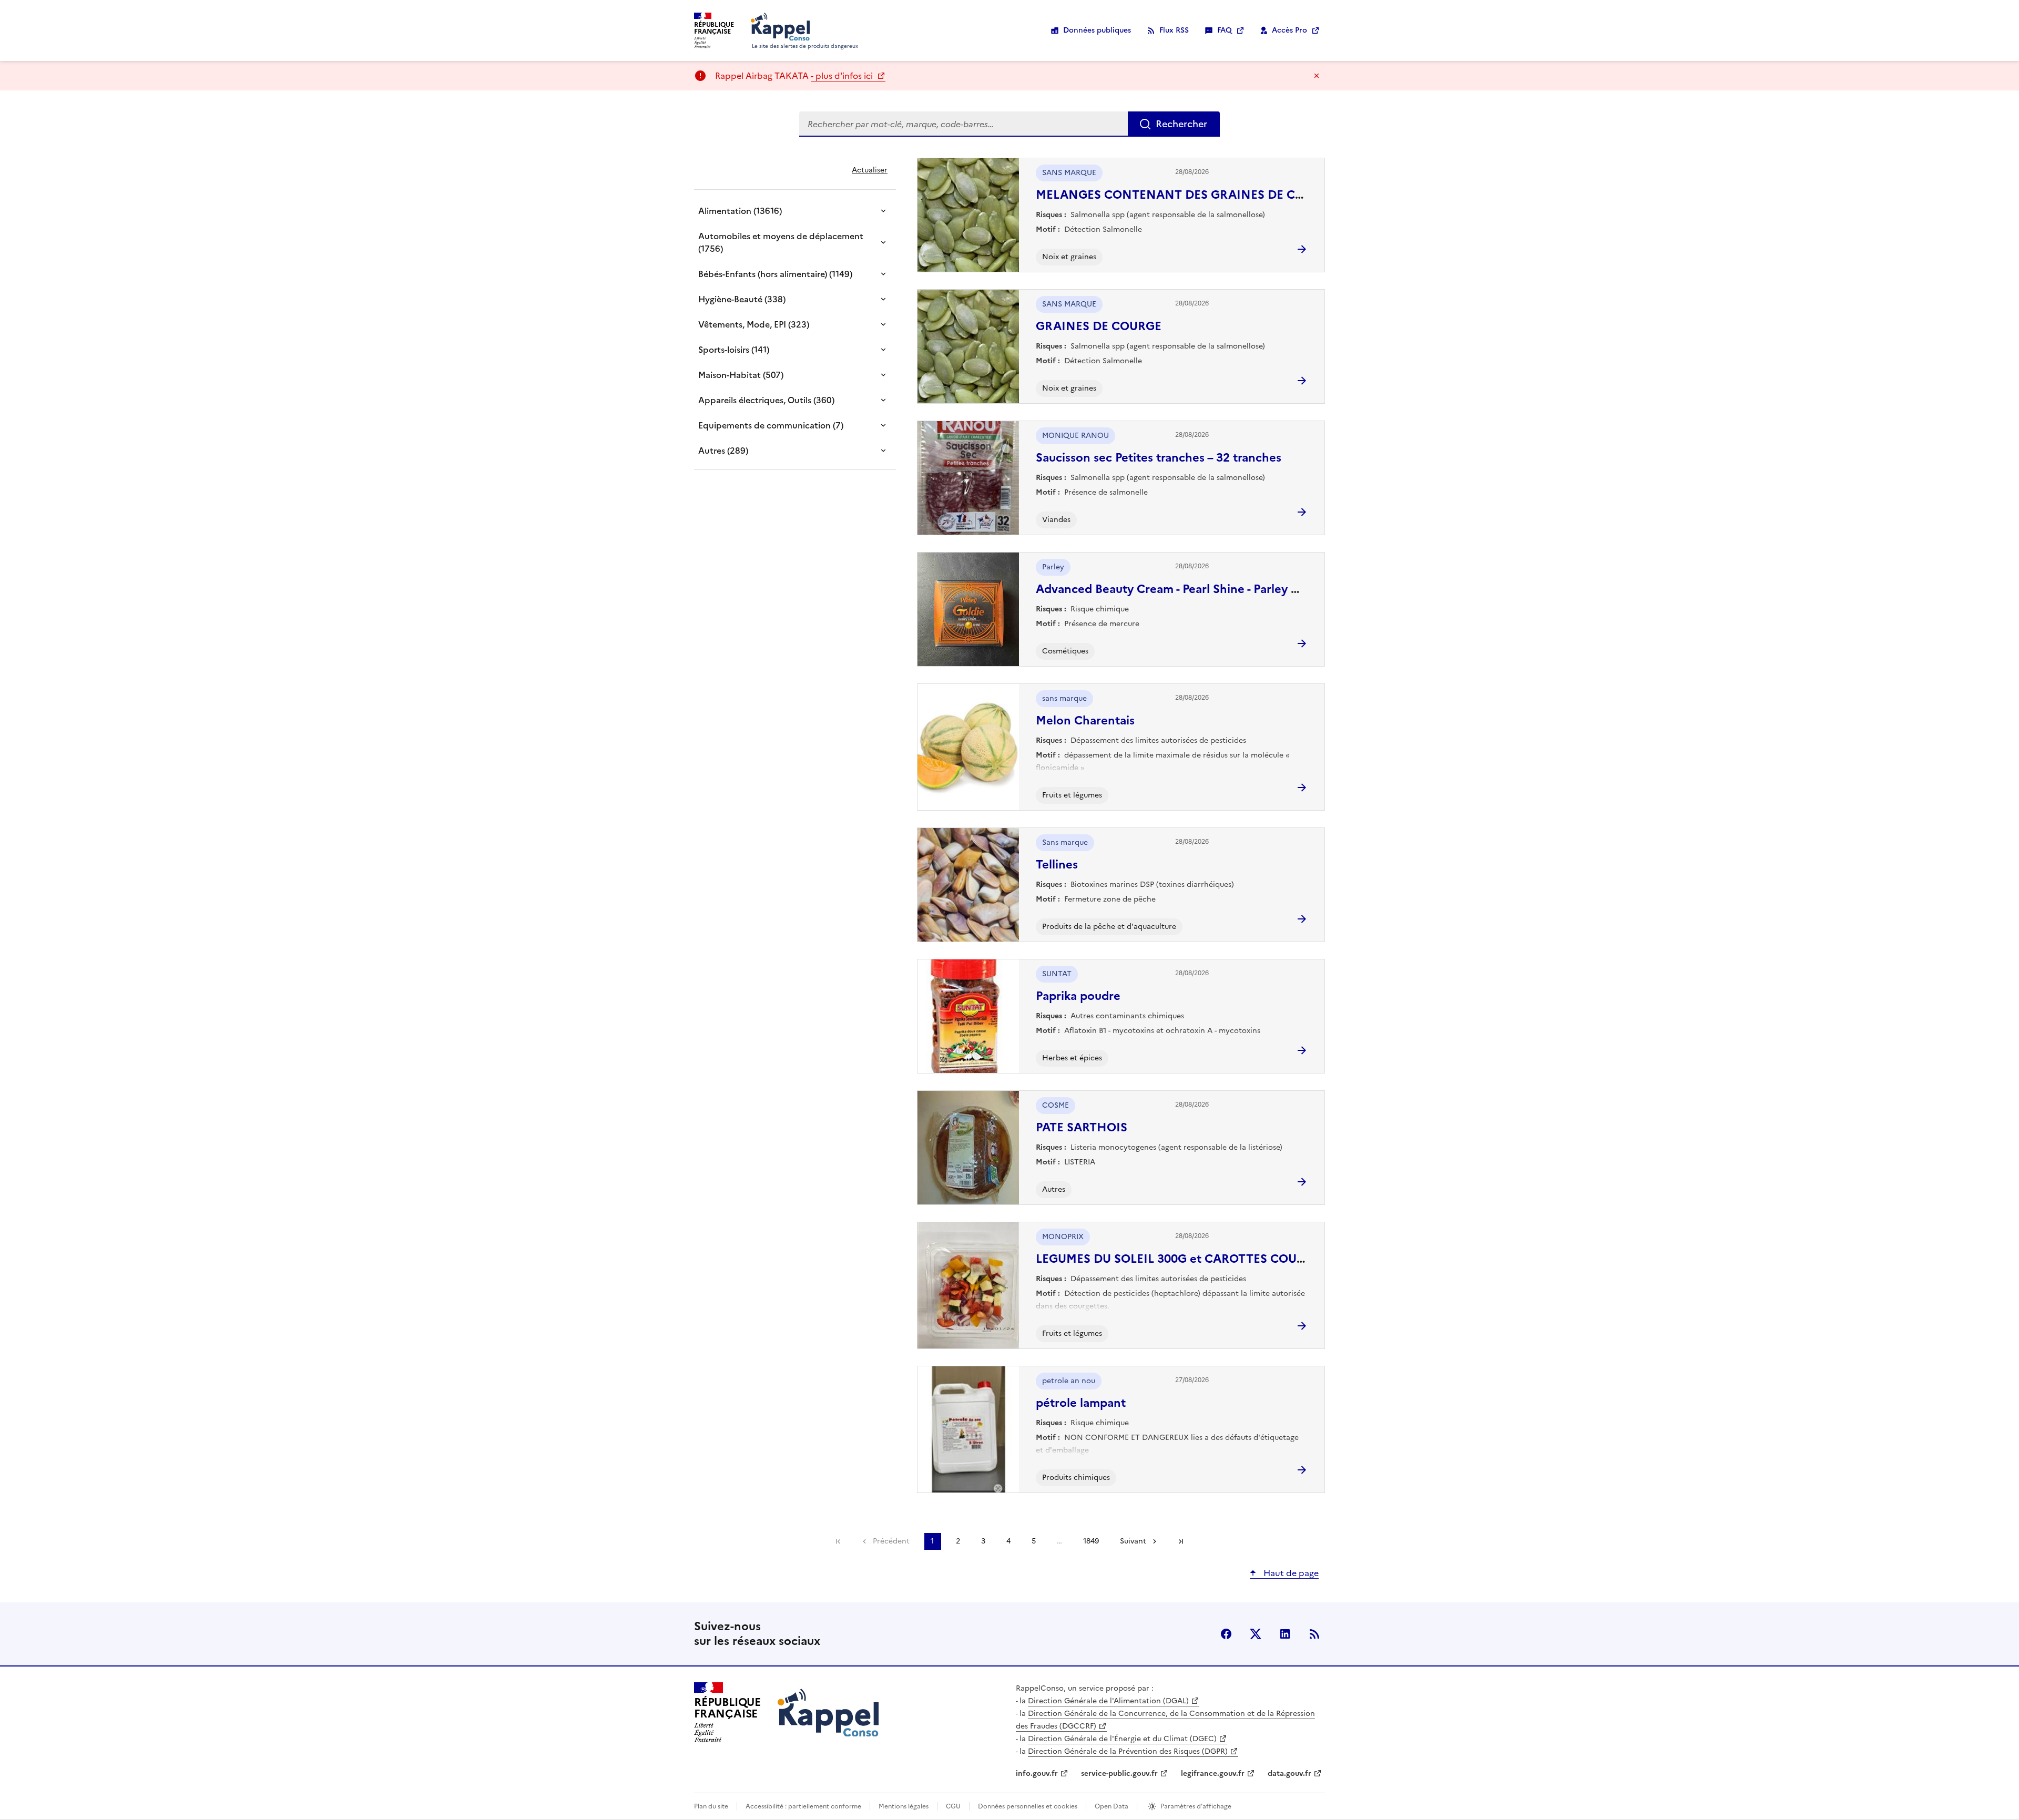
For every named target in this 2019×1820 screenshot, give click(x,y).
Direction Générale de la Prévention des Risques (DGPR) (1128, 1751)
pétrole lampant (1081, 1403)
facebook (1226, 1634)
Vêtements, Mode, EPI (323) (754, 324)
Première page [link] (838, 1541)
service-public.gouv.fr (1119, 1773)
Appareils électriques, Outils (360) (766, 400)
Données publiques (1097, 30)
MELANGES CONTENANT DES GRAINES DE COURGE (1186, 195)
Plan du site (711, 1806)
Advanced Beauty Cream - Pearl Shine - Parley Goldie (1182, 589)
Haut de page (1290, 1573)
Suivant (1133, 1541)
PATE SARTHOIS (1082, 1127)
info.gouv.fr (1037, 1773)
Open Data (1112, 1806)
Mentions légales (904, 1806)
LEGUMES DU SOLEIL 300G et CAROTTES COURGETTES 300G (1209, 1259)
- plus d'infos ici (843, 76)
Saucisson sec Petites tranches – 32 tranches (1159, 458)
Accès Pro (1289, 30)
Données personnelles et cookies (1028, 1806)
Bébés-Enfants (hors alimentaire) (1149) (775, 274)
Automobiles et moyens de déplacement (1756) (781, 242)
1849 (1091, 1541)
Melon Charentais (1085, 720)
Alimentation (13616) (740, 211)
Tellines (1057, 865)
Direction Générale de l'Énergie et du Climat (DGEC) (1122, 1739)
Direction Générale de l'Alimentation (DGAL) (1108, 1701)
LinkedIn (1285, 1634)
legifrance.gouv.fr (1213, 1773)
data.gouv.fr (1289, 1773)
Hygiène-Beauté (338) (742, 299)
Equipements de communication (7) (771, 425)
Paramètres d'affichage (1196, 1806)
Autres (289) (723, 451)
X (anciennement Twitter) (1256, 1634)
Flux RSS (1174, 30)
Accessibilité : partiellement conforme (803, 1806)
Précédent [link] (891, 1541)
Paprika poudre (1078, 996)
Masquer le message (1317, 76)
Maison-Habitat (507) (741, 375)
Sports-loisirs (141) (734, 350)
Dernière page (1181, 1541)
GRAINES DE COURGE (1099, 326)
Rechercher (1181, 124)
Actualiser (870, 170)
